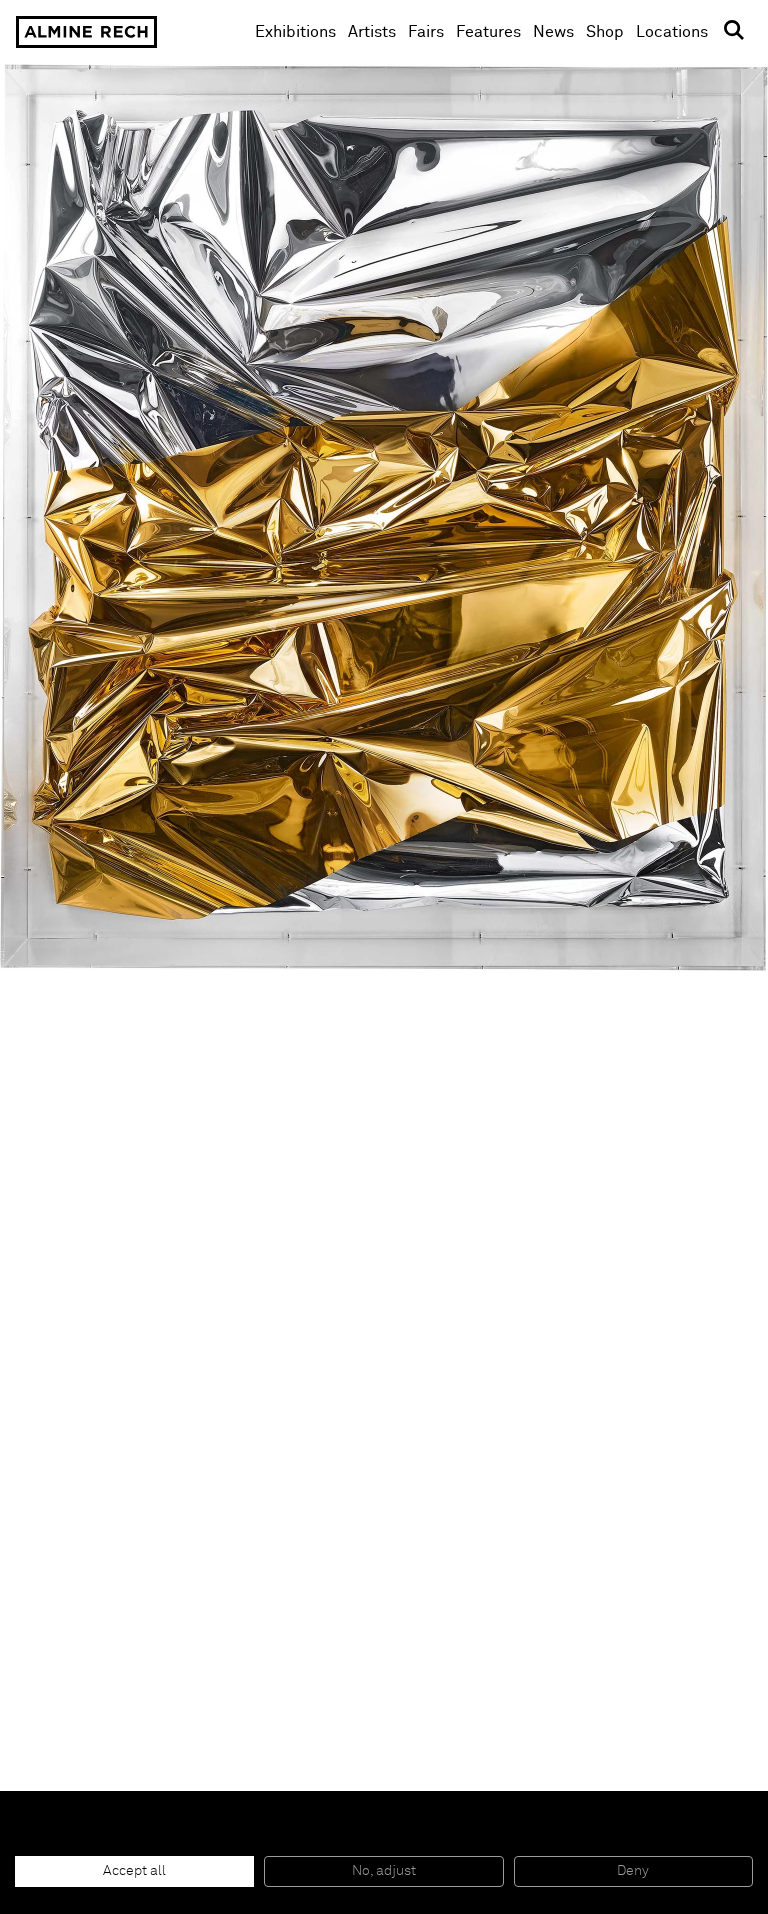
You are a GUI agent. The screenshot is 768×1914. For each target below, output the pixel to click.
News (553, 32)
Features (488, 32)
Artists (372, 32)
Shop (605, 31)
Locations (672, 32)
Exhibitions (295, 32)
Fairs (426, 32)
